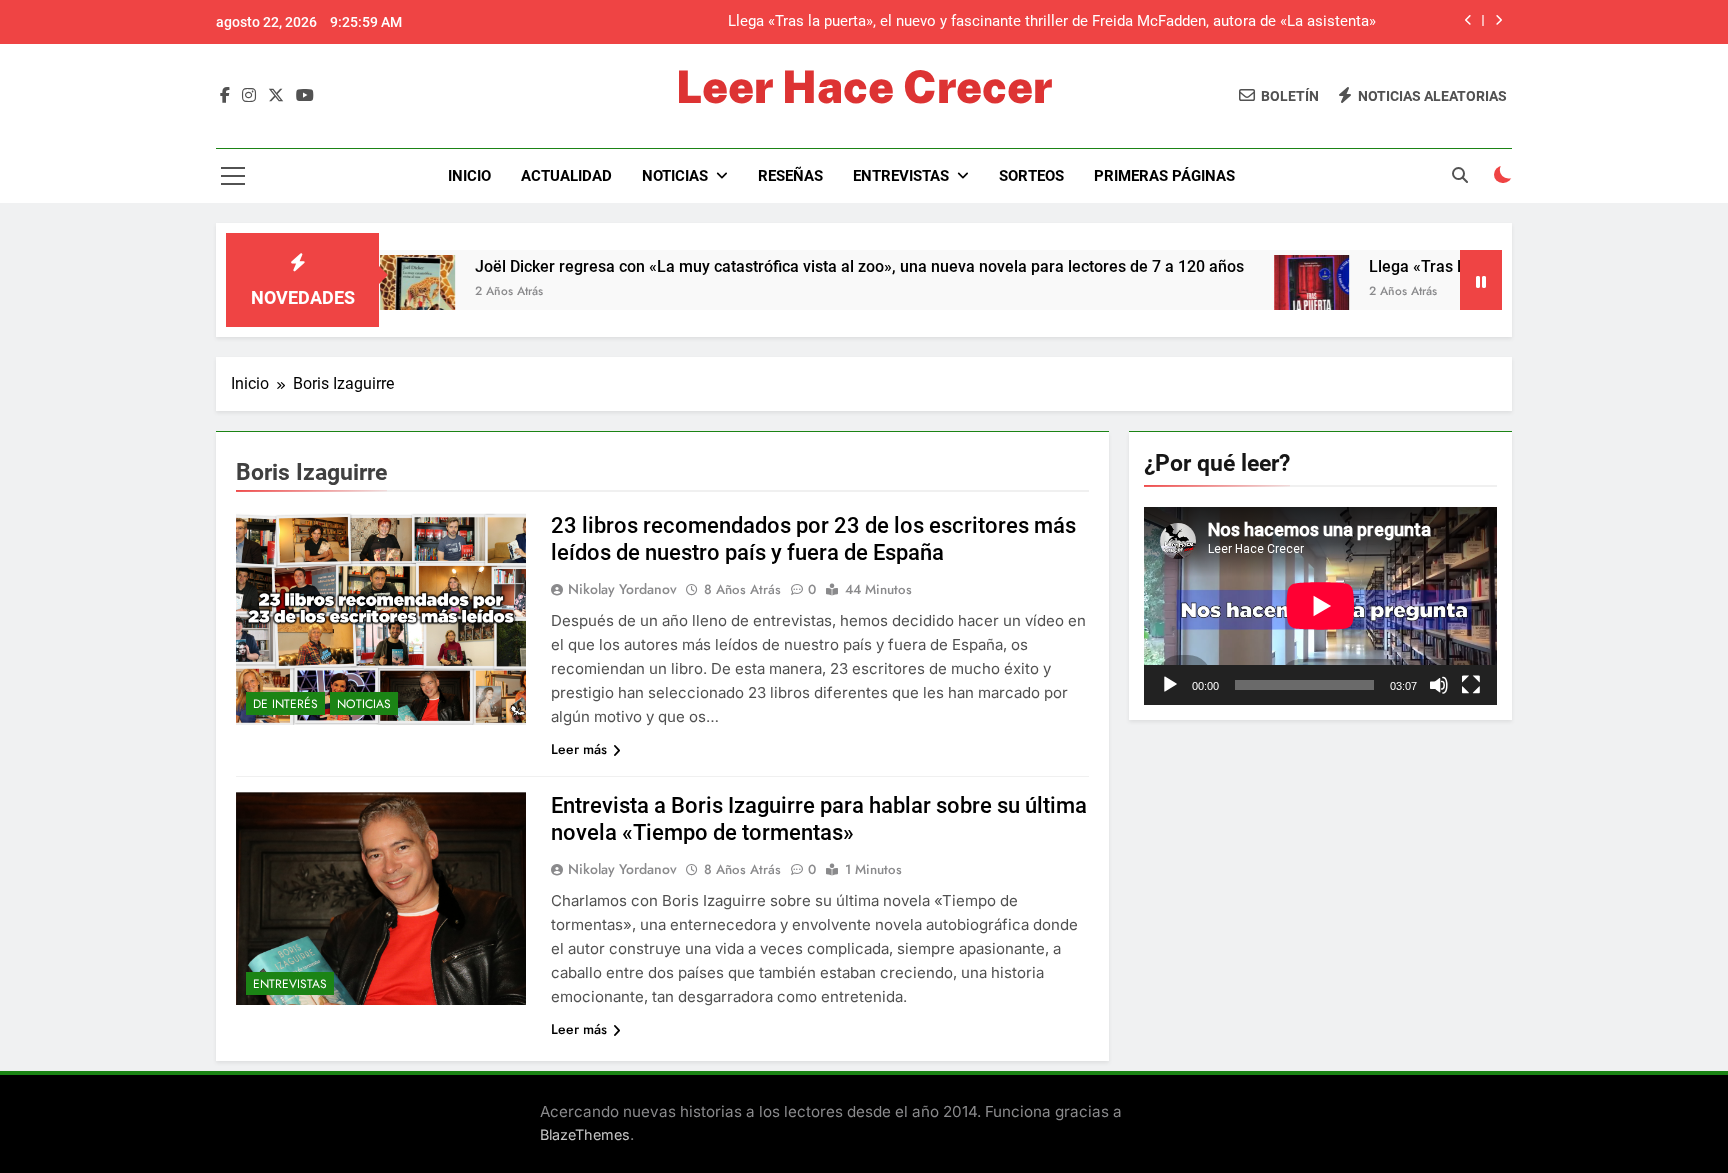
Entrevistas (901, 176)
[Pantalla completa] (1471, 685)
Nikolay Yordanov (622, 589)
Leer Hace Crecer (864, 86)
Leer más (579, 749)
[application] (1320, 606)
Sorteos (1031, 176)
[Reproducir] (1170, 685)
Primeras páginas (1164, 176)
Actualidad (566, 176)
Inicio (469, 176)
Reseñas (790, 176)
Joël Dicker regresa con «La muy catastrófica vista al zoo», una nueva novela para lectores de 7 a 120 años (802, 266)
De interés (285, 704)
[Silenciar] (1439, 685)
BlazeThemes (585, 1134)
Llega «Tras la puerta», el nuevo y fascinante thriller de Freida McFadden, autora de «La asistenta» (1052, 22)
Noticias (675, 176)
